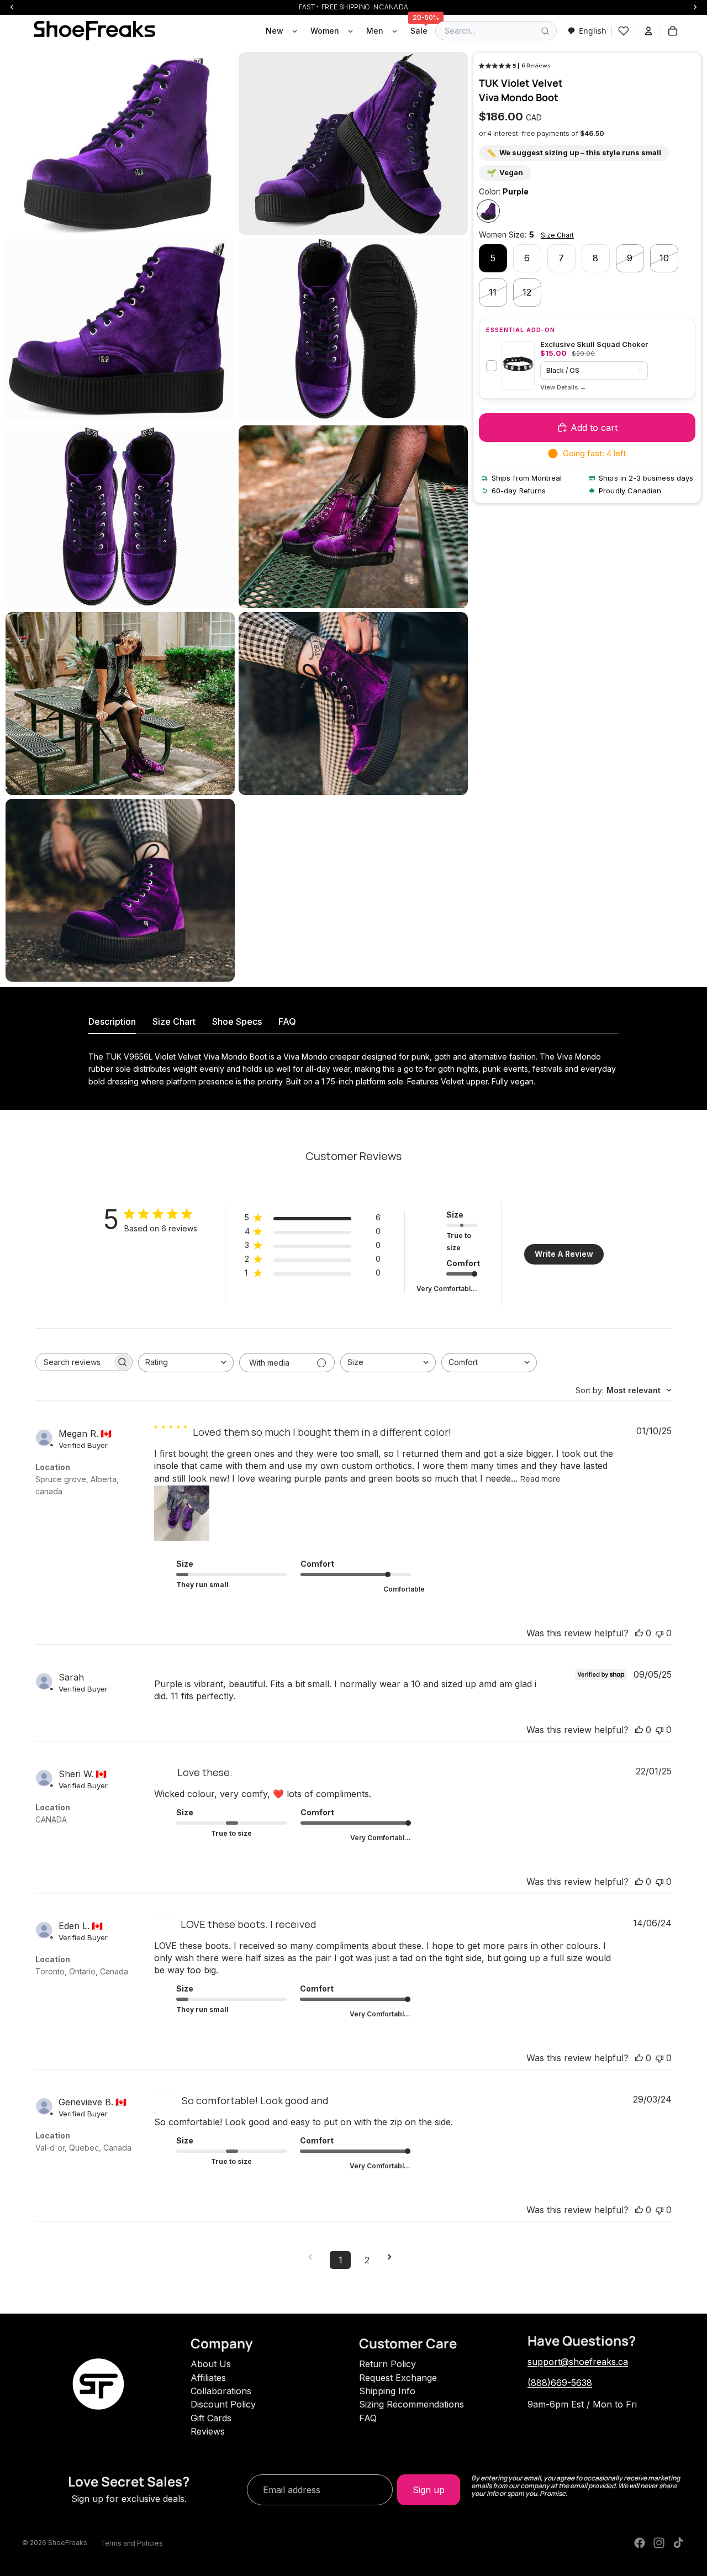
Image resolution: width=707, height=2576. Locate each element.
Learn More (563, 388)
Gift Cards (211, 2418)
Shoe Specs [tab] (237, 1021)
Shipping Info (387, 2391)
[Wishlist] (624, 31)
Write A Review (564, 1254)
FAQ (368, 2418)
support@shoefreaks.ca (578, 2362)
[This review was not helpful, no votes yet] (659, 1633)
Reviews (208, 2431)
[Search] (545, 31)
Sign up (429, 2490)
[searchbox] (74, 1362)
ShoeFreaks (68, 2543)
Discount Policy (223, 2404)
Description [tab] (112, 1021)
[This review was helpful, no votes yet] (639, 1633)
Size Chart (557, 235)
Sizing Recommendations (411, 2404)
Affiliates (208, 2378)
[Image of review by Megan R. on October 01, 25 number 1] (182, 1513)
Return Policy (387, 2364)
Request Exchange (398, 2378)
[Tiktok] (678, 2543)
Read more (540, 1479)
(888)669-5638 (560, 2383)
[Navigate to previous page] (314, 2257)
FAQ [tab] (287, 1021)
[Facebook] (640, 2543)
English (593, 31)
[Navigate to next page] (393, 2257)
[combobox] (587, 31)
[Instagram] (659, 2543)
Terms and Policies (132, 2543)
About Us (211, 2364)
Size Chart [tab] (174, 1021)
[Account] (648, 31)
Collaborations (221, 2391)
